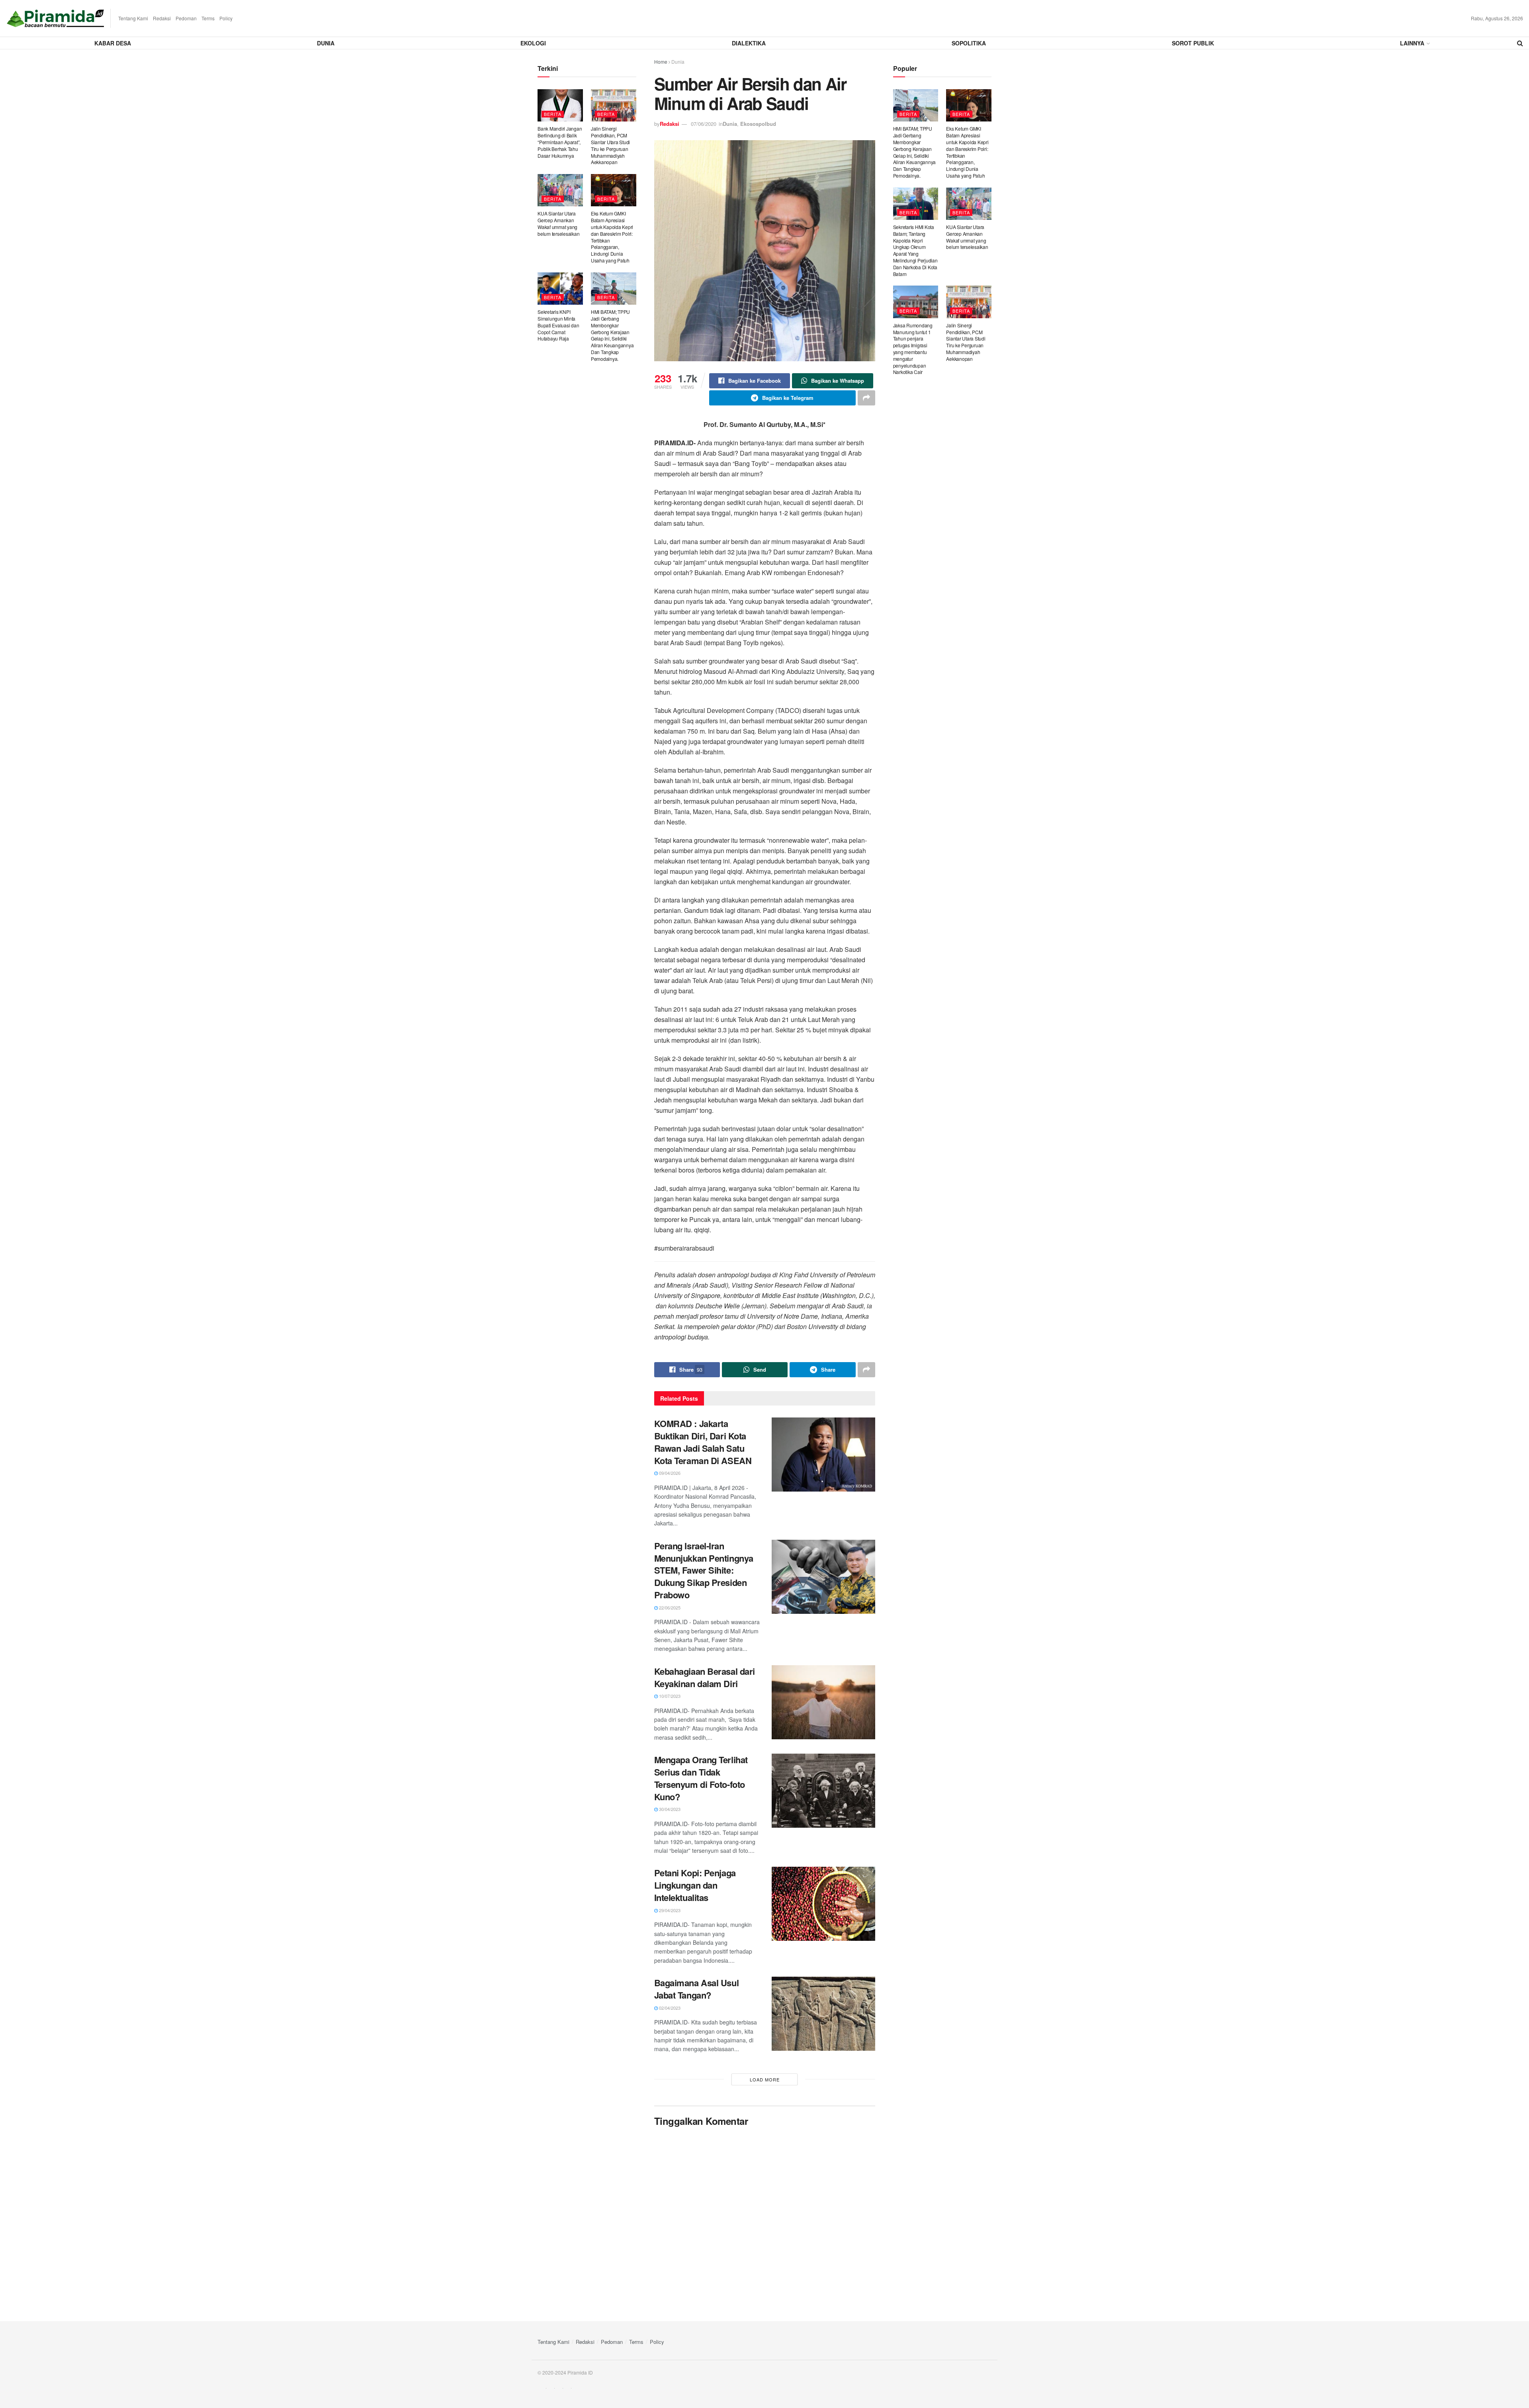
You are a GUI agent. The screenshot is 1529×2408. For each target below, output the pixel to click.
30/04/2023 (669, 1809)
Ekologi (533, 43)
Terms (208, 18)
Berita (553, 114)
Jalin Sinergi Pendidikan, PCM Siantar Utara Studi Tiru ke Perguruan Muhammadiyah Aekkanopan (610, 145)
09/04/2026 (669, 1473)
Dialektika (749, 43)
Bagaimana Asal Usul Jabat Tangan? (697, 1989)
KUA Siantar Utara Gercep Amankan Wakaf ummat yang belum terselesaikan (558, 223)
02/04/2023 (669, 2008)
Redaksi (162, 18)
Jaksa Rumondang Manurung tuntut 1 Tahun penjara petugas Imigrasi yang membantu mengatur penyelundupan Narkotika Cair (913, 349)
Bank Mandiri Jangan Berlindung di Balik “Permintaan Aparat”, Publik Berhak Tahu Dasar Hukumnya (560, 142)
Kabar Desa (113, 43)
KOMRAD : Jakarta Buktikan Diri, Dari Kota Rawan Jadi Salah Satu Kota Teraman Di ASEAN (703, 1442)
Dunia (326, 43)
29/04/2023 (669, 1910)
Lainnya (1412, 43)
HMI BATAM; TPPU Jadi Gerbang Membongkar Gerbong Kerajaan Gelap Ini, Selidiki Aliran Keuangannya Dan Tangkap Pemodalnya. (612, 335)
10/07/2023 (669, 1696)
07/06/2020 (704, 124)
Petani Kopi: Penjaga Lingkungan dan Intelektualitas (695, 1885)
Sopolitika (969, 43)
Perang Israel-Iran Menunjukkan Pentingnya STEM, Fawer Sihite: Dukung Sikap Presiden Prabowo (704, 1570)
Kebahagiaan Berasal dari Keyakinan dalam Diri (705, 1677)
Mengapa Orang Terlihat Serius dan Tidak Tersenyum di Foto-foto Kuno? (701, 1778)
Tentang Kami (133, 18)
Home (661, 62)
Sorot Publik (1193, 43)
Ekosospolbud (758, 124)
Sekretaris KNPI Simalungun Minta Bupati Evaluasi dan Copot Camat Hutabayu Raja (558, 325)
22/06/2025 (669, 1607)
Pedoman (186, 18)
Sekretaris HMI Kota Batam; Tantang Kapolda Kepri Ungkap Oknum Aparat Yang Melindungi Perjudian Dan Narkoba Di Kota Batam (915, 250)
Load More (765, 2079)
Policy (226, 18)
